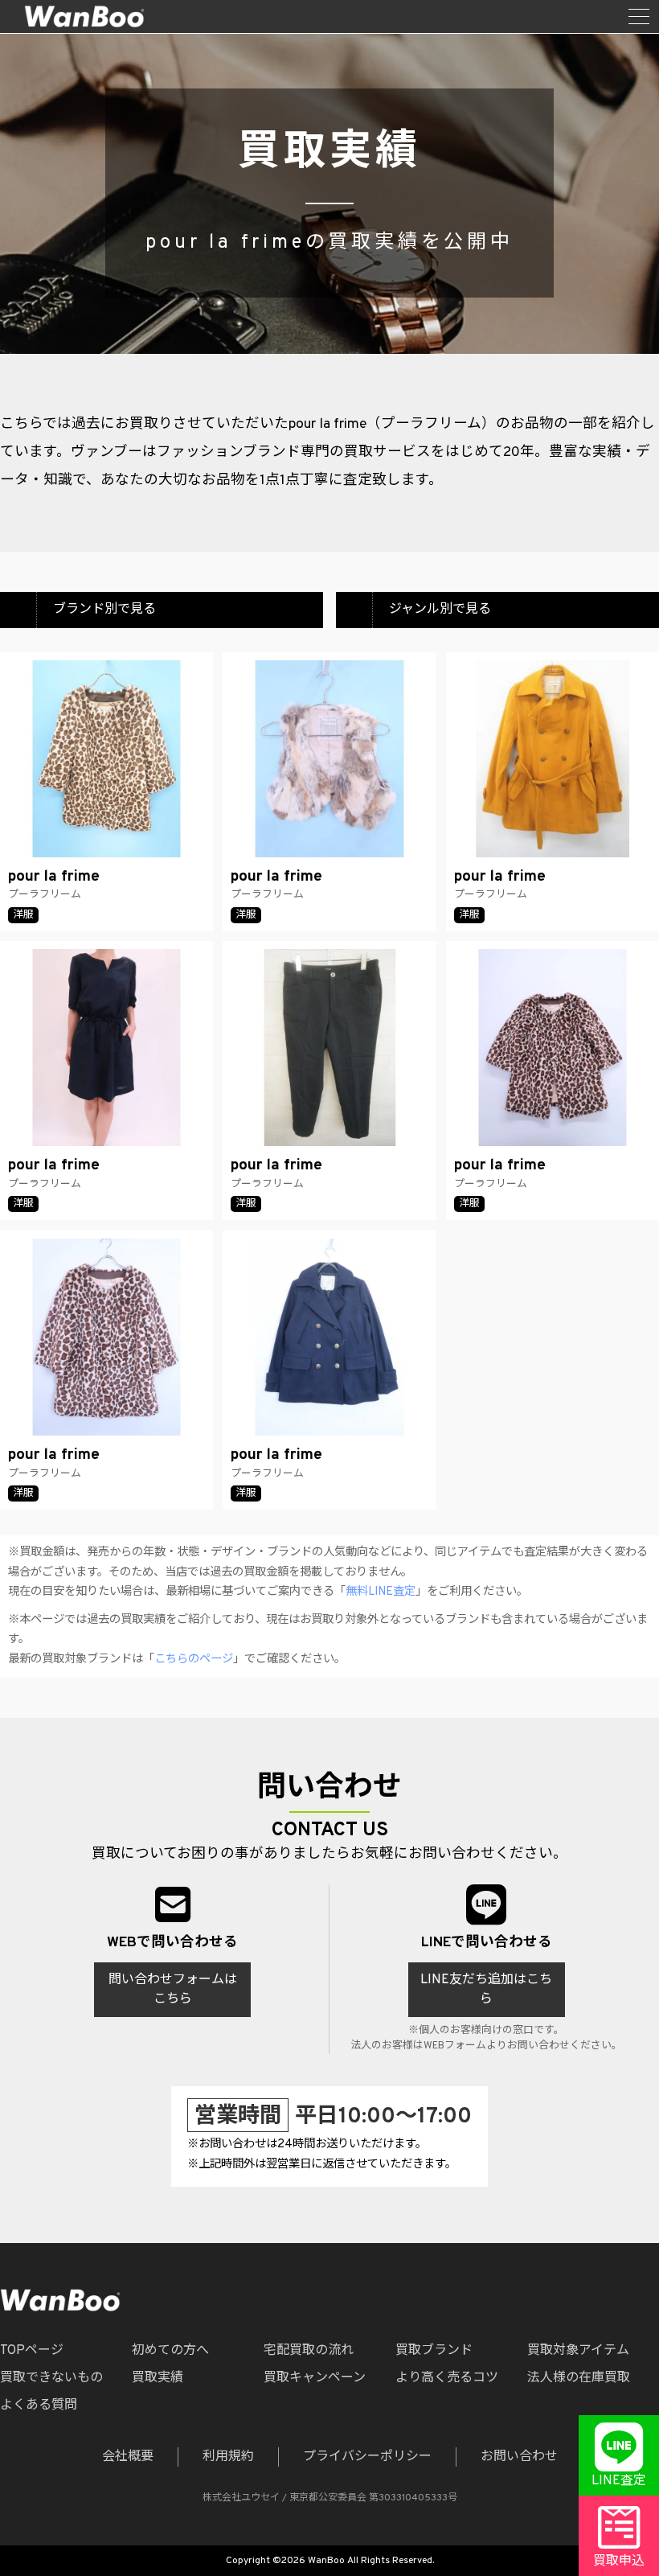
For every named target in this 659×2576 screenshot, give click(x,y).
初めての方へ (170, 2351)
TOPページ (32, 2351)
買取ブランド (434, 2351)
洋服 (23, 915)
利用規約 (228, 2457)
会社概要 (128, 2457)
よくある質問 (39, 2405)
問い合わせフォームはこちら (173, 1990)
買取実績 (158, 2378)
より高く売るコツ (447, 2378)
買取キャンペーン (315, 2378)
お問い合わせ (519, 2457)
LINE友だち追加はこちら (486, 1990)
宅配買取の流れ (309, 2351)
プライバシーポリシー (367, 2457)
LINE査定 (619, 2481)
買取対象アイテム (578, 2351)
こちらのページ (194, 1660)
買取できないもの (51, 2378)
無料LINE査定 (381, 1592)
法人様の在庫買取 (579, 2378)
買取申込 (619, 2562)
